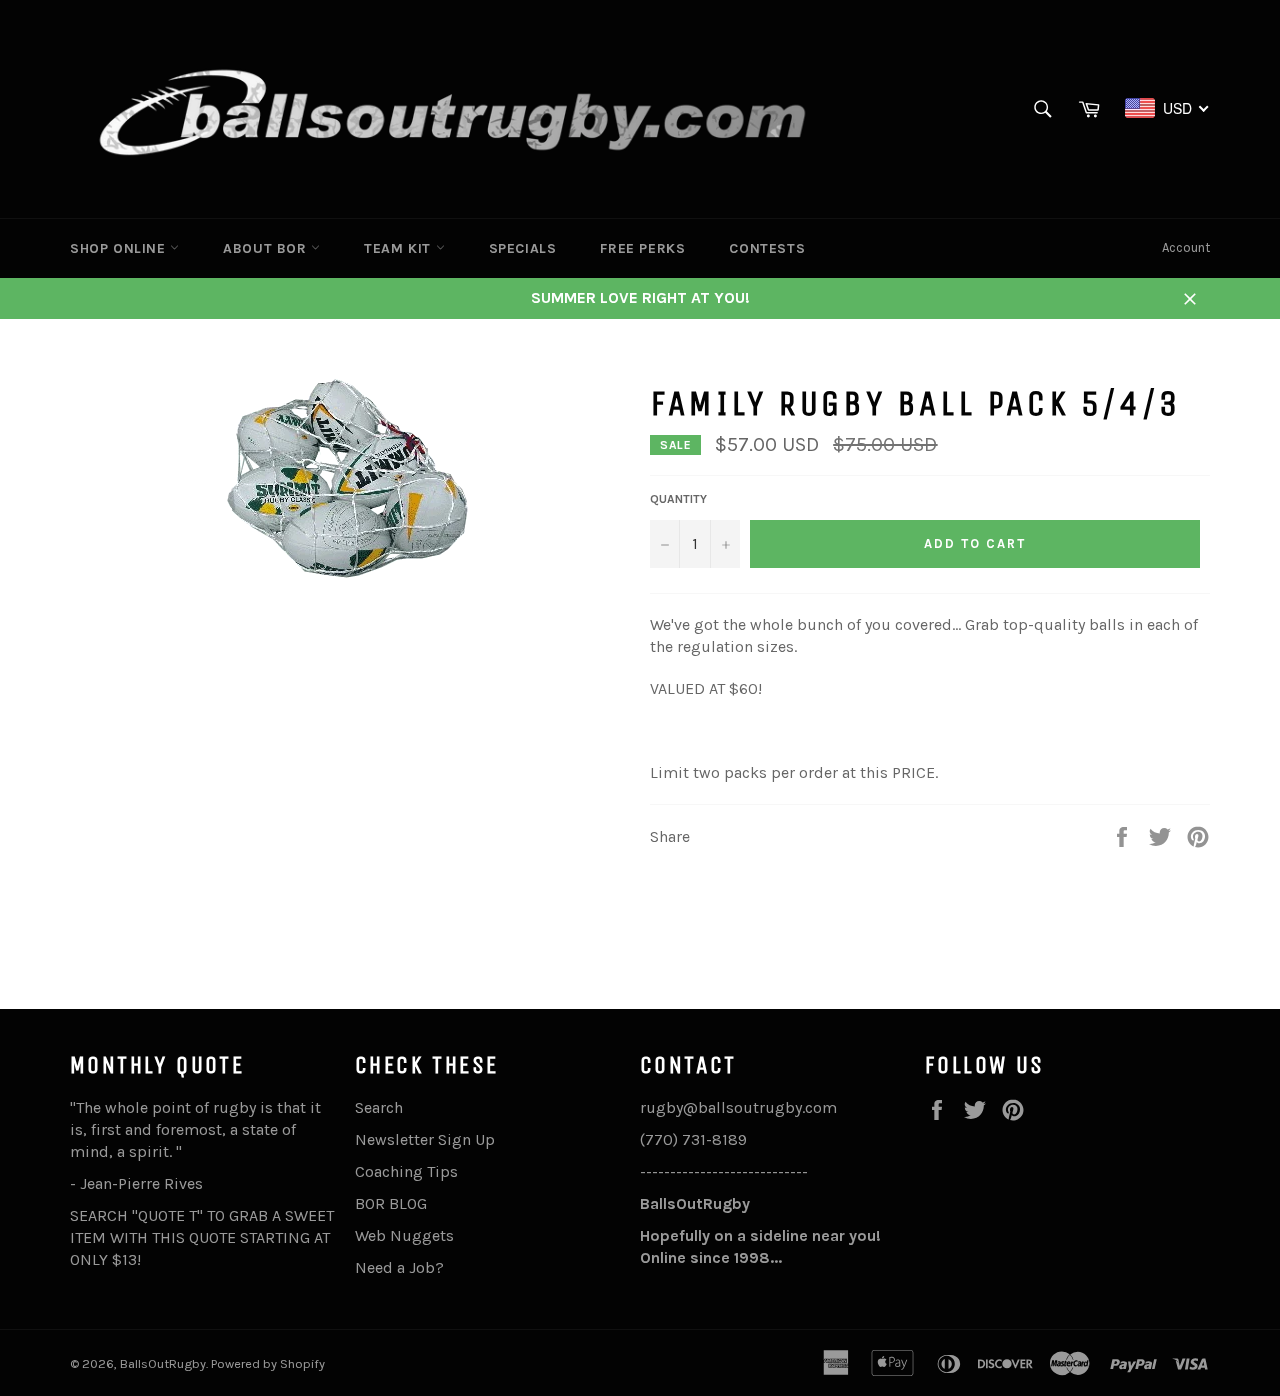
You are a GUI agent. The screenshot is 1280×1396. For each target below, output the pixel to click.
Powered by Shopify (268, 1363)
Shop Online (120, 248)
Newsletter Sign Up (425, 1139)
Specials (523, 248)
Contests (767, 248)
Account (1186, 247)
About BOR (267, 248)
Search (379, 1107)
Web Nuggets (404, 1235)
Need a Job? (399, 1267)
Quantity (678, 499)
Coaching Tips (406, 1171)
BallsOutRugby (163, 1363)
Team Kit (399, 248)
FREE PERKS (642, 248)
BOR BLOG (391, 1203)
